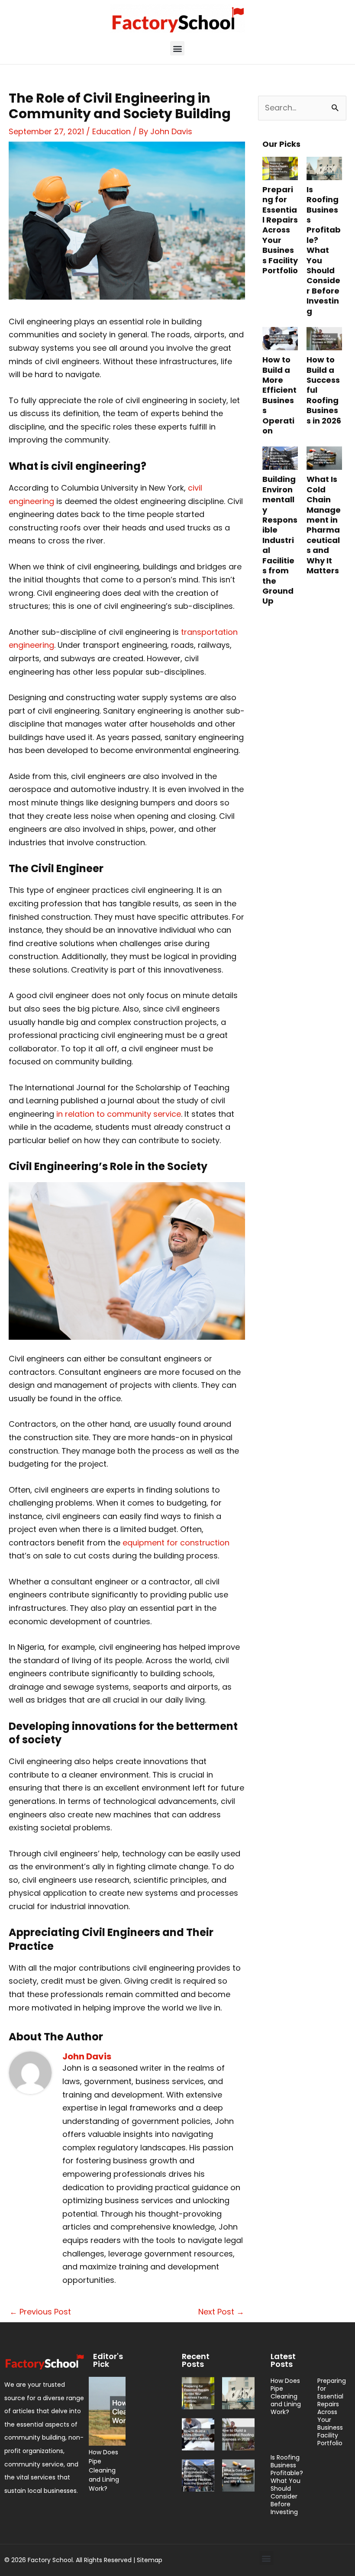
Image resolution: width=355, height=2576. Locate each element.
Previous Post (40, 2312)
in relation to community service (119, 1114)
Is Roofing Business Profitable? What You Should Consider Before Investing (324, 250)
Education (111, 131)
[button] (177, 48)
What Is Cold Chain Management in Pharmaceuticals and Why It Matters (324, 525)
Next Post (221, 2312)
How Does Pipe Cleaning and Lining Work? (104, 2470)
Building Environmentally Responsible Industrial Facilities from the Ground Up (280, 540)
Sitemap (150, 2560)
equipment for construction (176, 1543)
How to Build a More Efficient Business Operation (279, 395)
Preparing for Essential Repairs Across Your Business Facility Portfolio (280, 230)
